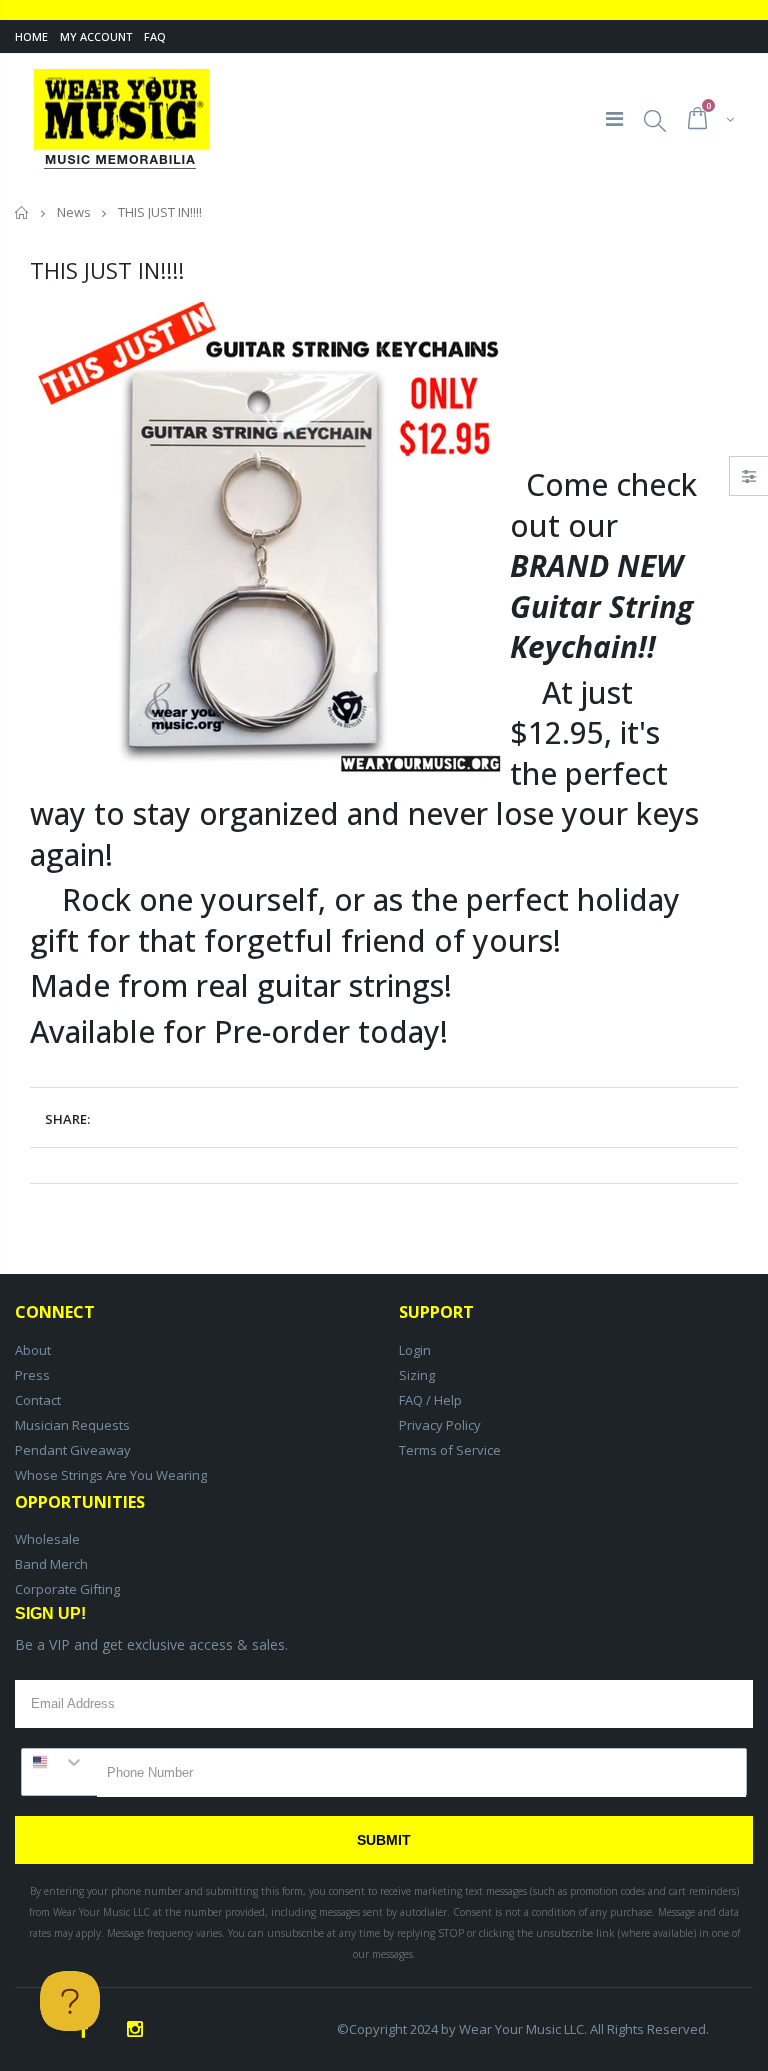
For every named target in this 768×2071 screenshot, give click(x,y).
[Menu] (614, 118)
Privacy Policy (440, 1425)
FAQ (155, 36)
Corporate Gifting (67, 1589)
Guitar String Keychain (601, 627)
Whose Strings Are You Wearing (111, 1475)
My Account (96, 36)
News (74, 212)
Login (415, 1350)
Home (31, 36)
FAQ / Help (430, 1400)
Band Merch (51, 1564)
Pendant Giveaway (73, 1450)
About (33, 1350)
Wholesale (47, 1539)
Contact (38, 1400)
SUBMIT (384, 1840)
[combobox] (59, 1762)
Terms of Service (450, 1450)
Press (32, 1375)
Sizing (417, 1375)
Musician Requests (72, 1425)
